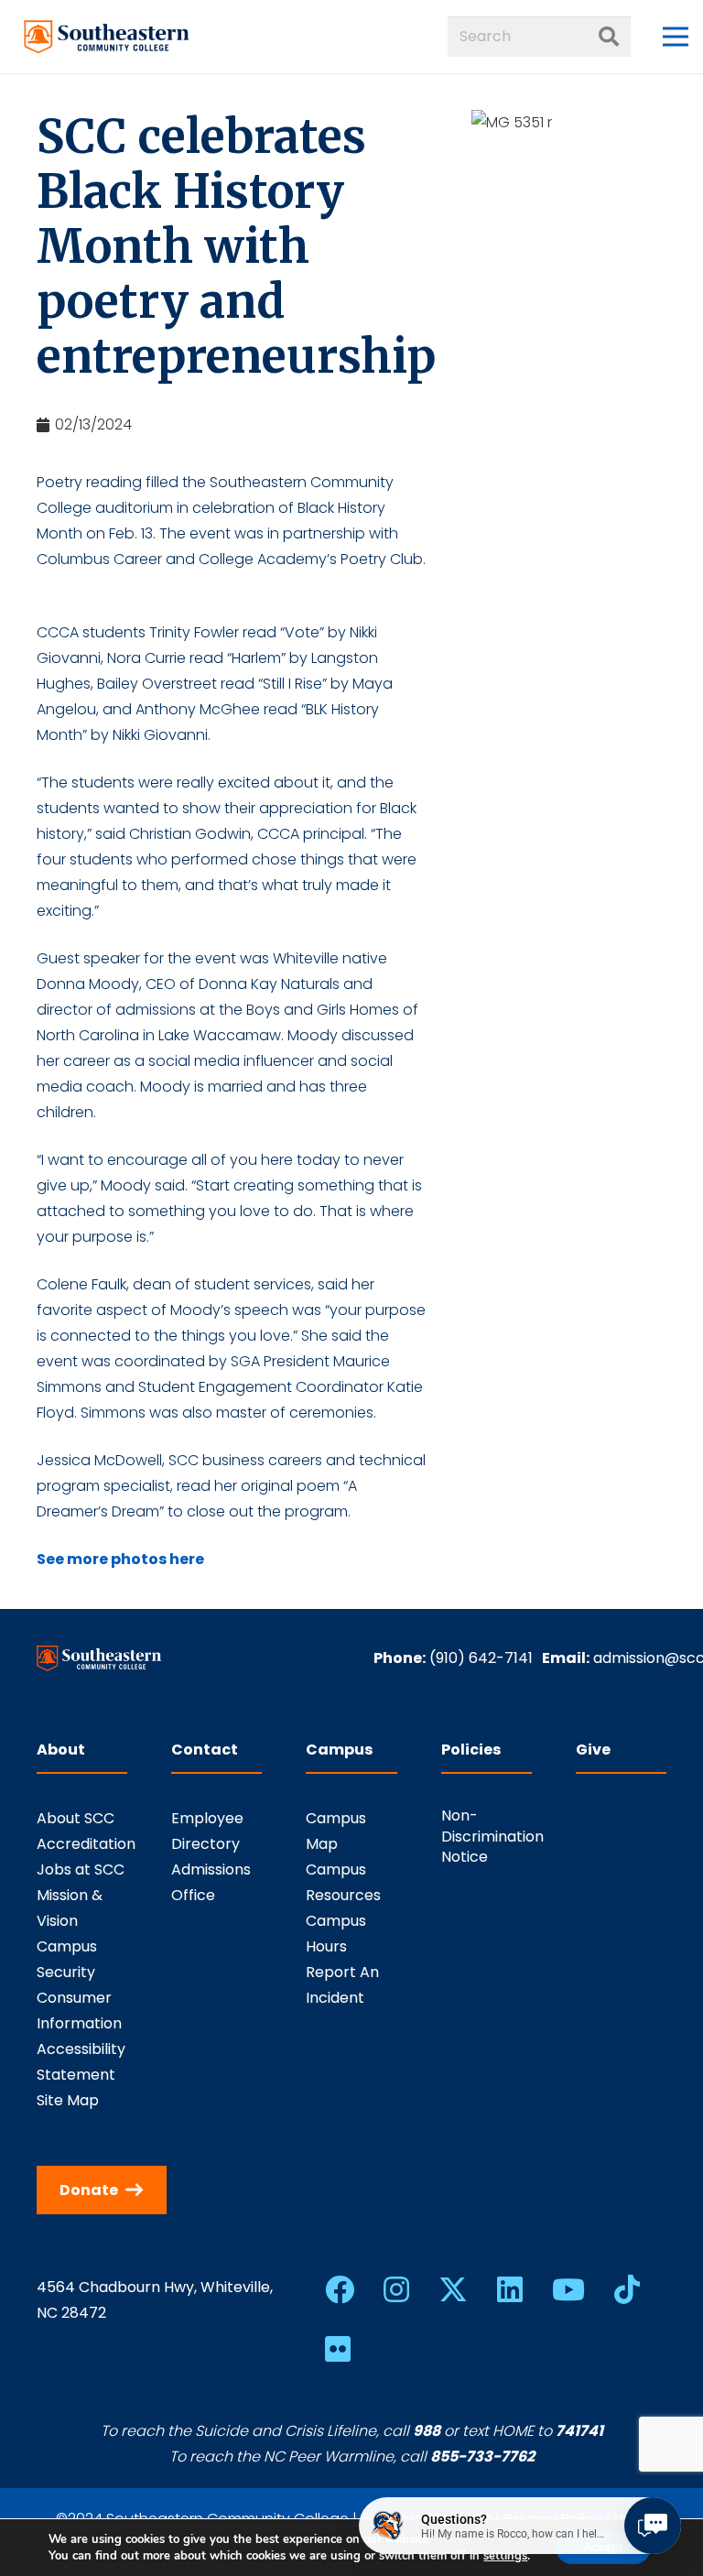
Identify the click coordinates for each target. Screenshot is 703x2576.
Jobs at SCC (81, 1870)
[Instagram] (396, 2289)
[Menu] (676, 37)
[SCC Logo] (107, 37)
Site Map (68, 2100)
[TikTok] (627, 2289)
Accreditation (86, 1844)
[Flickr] (338, 2349)
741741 (579, 2431)
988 (427, 2431)
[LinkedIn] (510, 2289)
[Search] (609, 37)
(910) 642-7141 (481, 1658)
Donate (89, 2190)
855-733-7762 (482, 2456)
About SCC (76, 1818)
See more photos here (120, 1559)
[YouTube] (568, 2289)
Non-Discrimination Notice (492, 1836)
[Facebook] (340, 2289)
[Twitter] (453, 2290)
